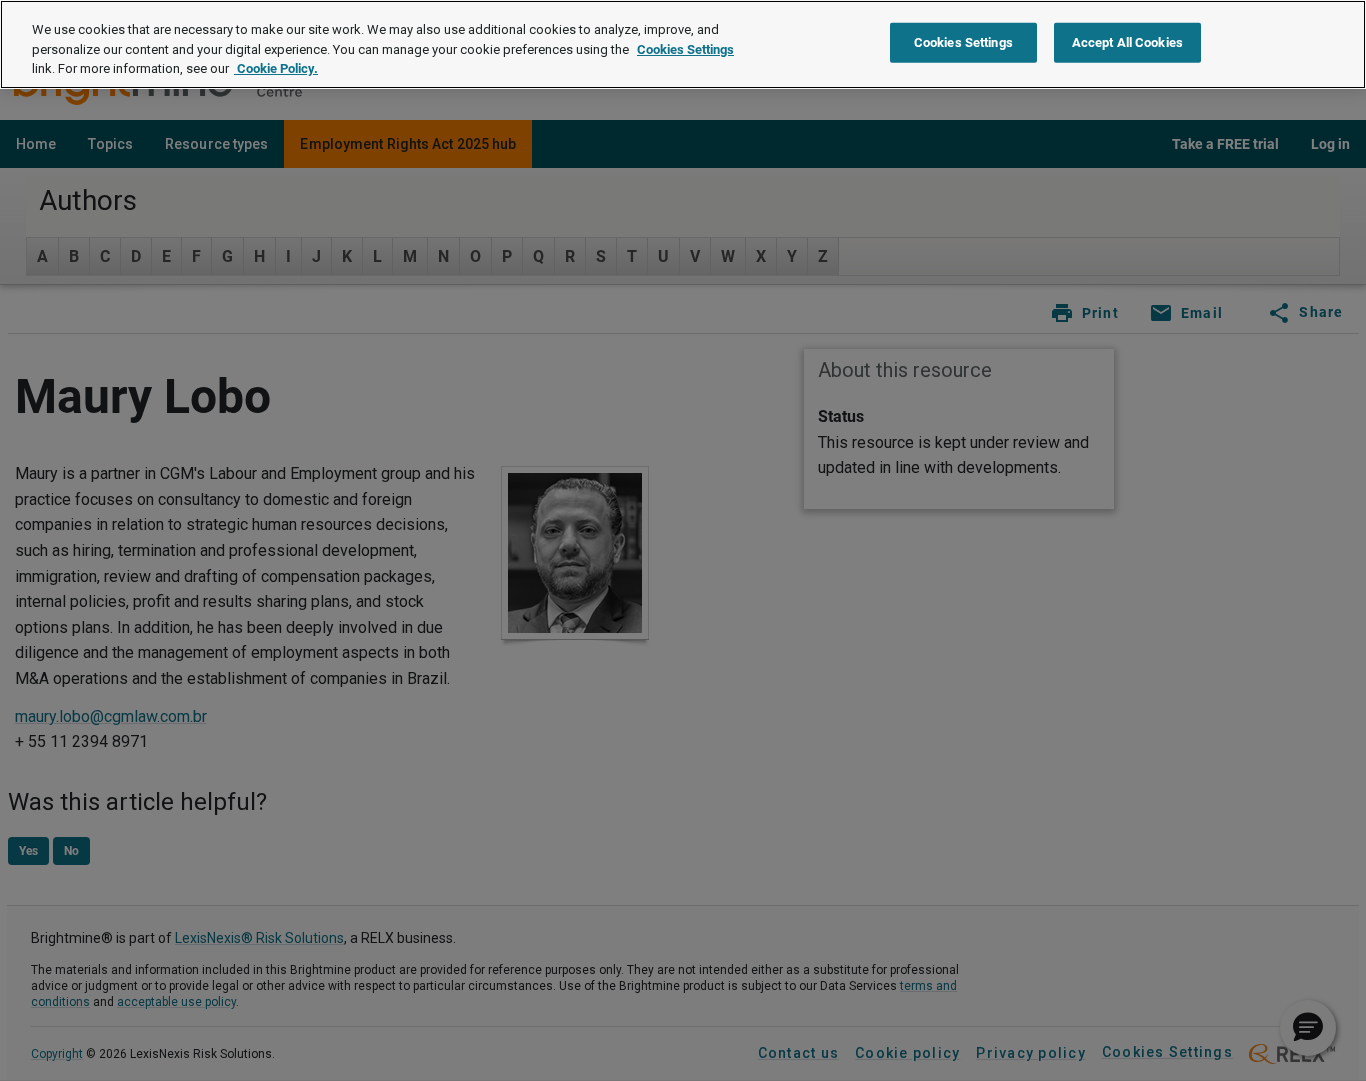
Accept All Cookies (1127, 42)
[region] (683, 44)
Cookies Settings (685, 49)
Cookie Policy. (276, 68)
